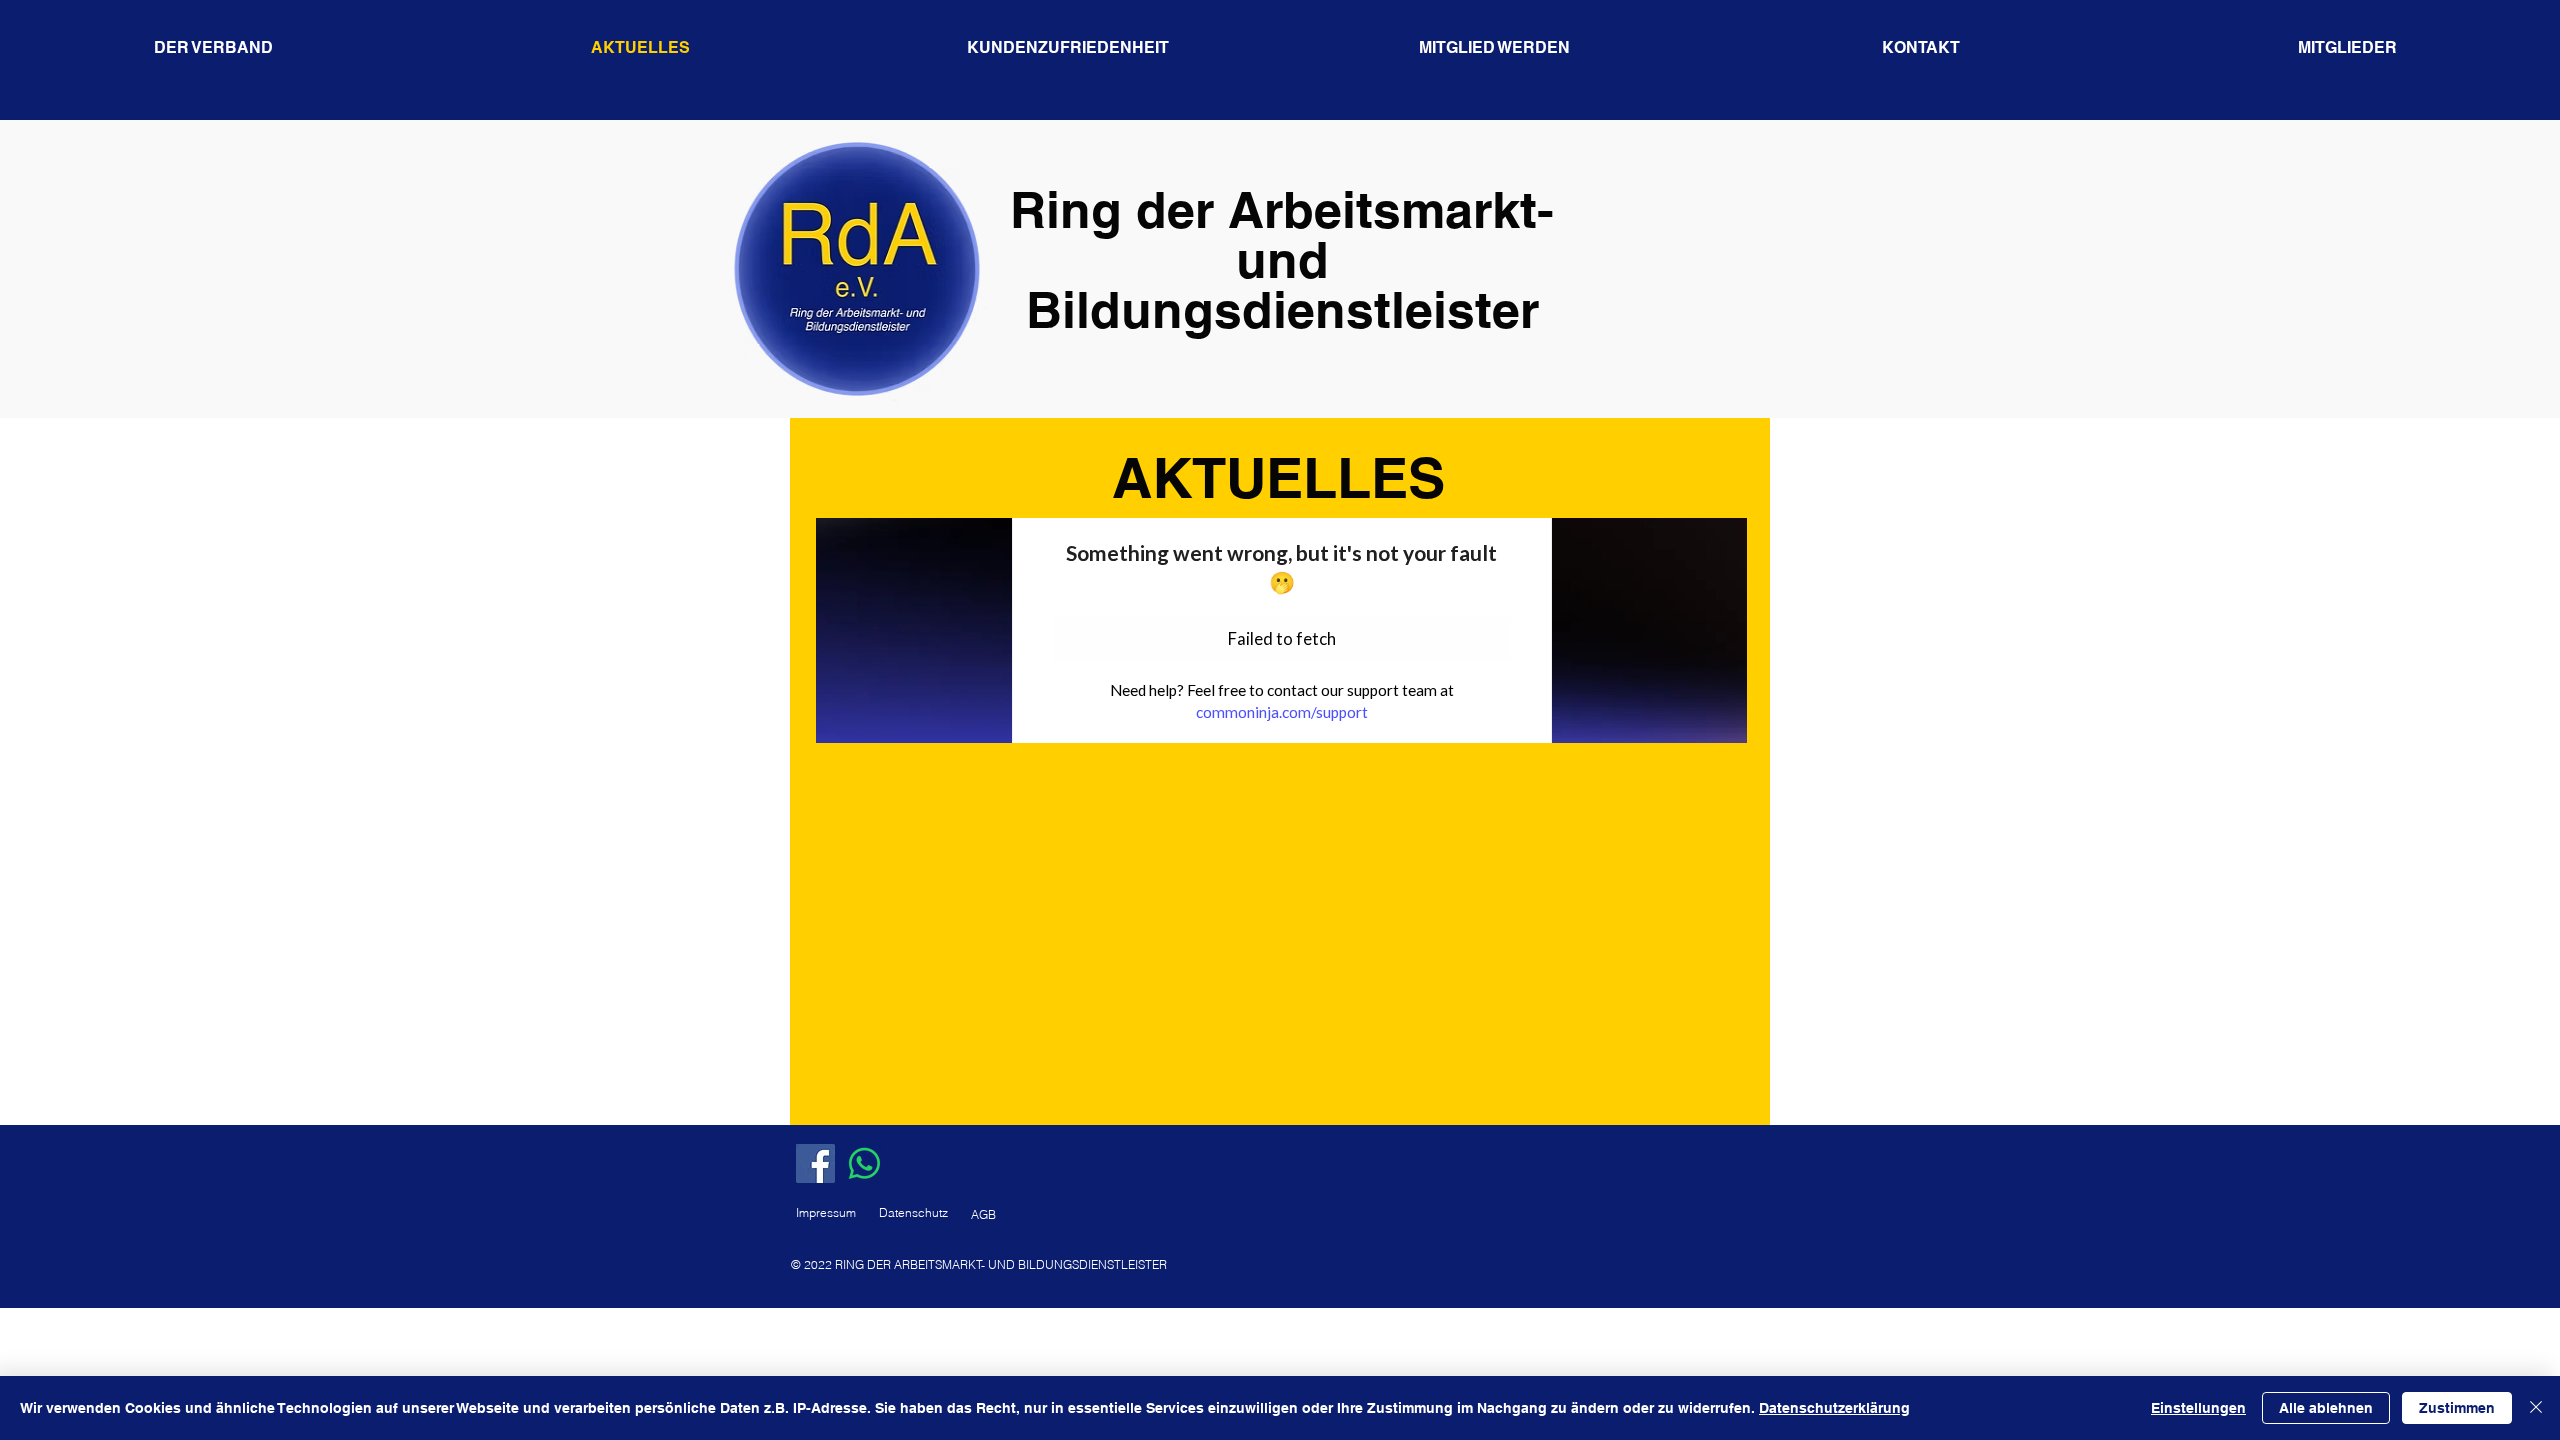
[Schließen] (2536, 1408)
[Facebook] (815, 1163)
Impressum (826, 1212)
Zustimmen (2457, 1408)
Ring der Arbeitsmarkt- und (1282, 234)
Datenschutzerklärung (1834, 1408)
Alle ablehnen (2326, 1408)
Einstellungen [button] (2198, 1408)
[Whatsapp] (864, 1163)
